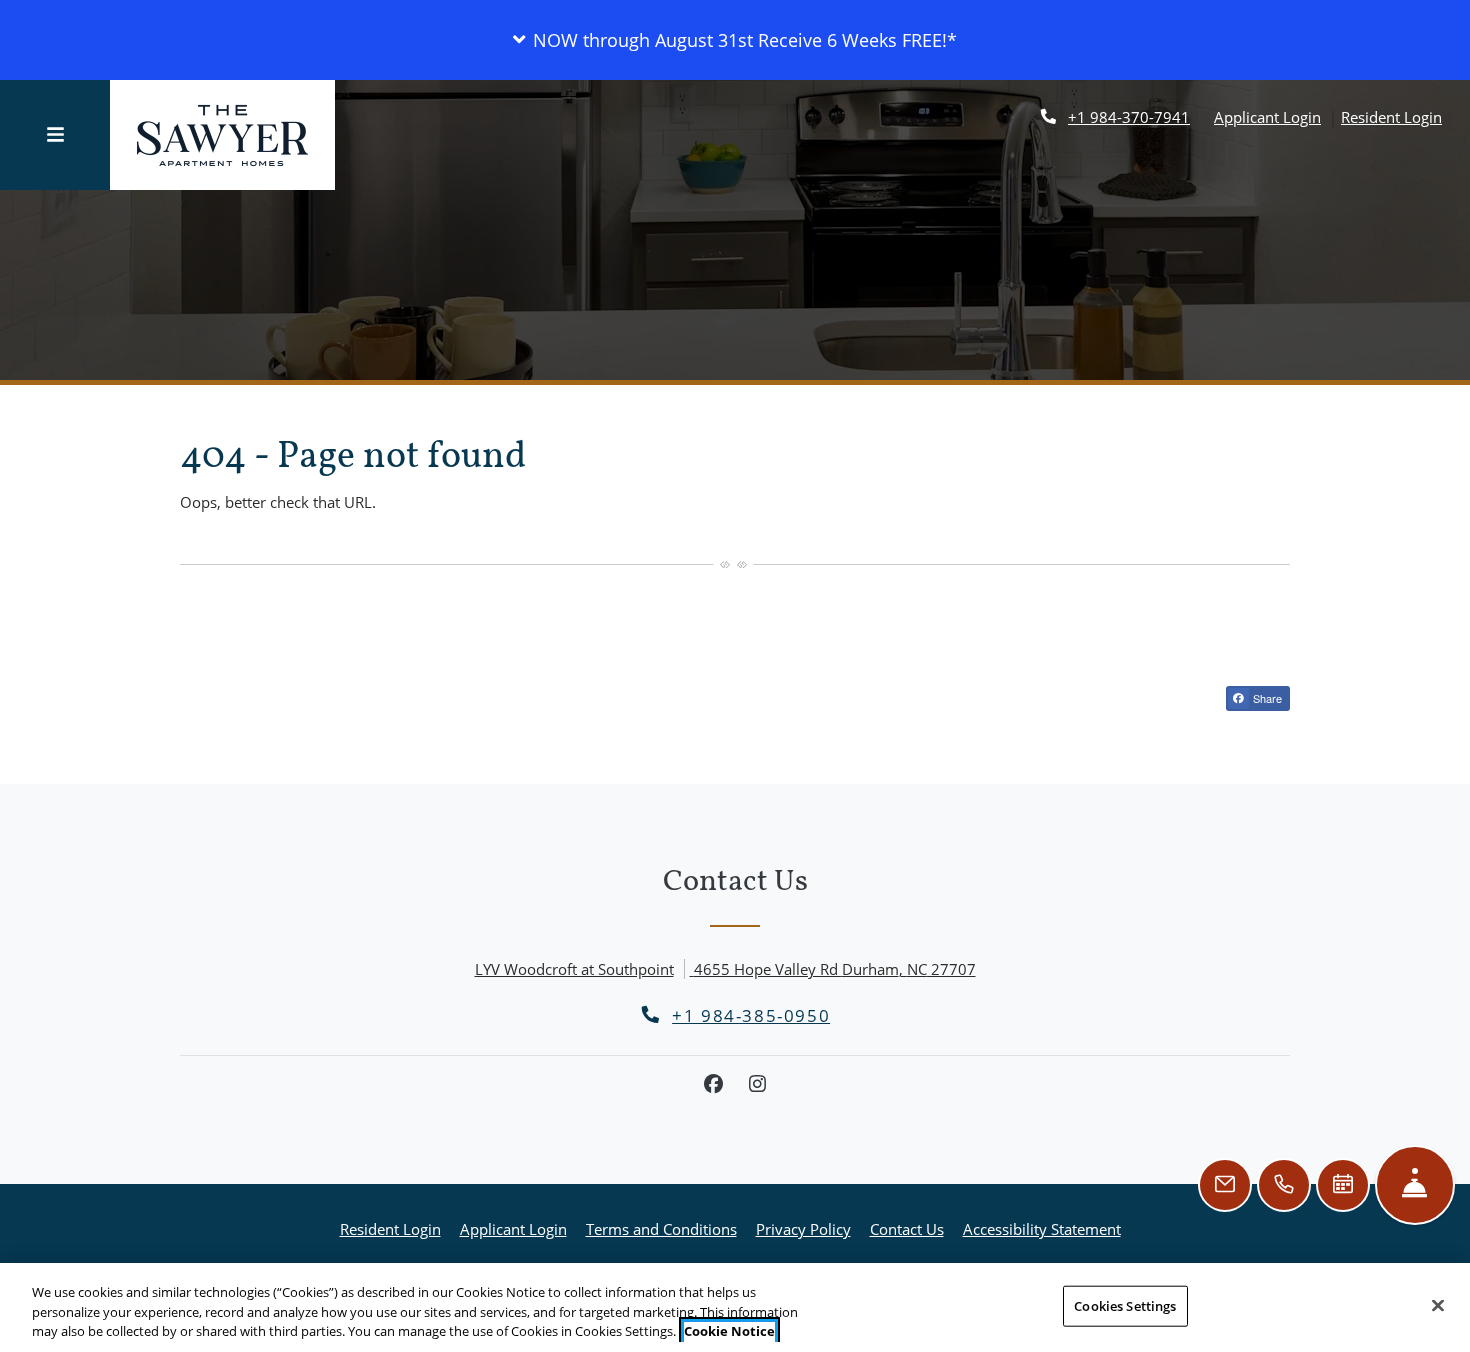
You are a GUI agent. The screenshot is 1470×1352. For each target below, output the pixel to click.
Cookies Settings (1125, 1305)
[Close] (1438, 1305)
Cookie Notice (729, 1331)
